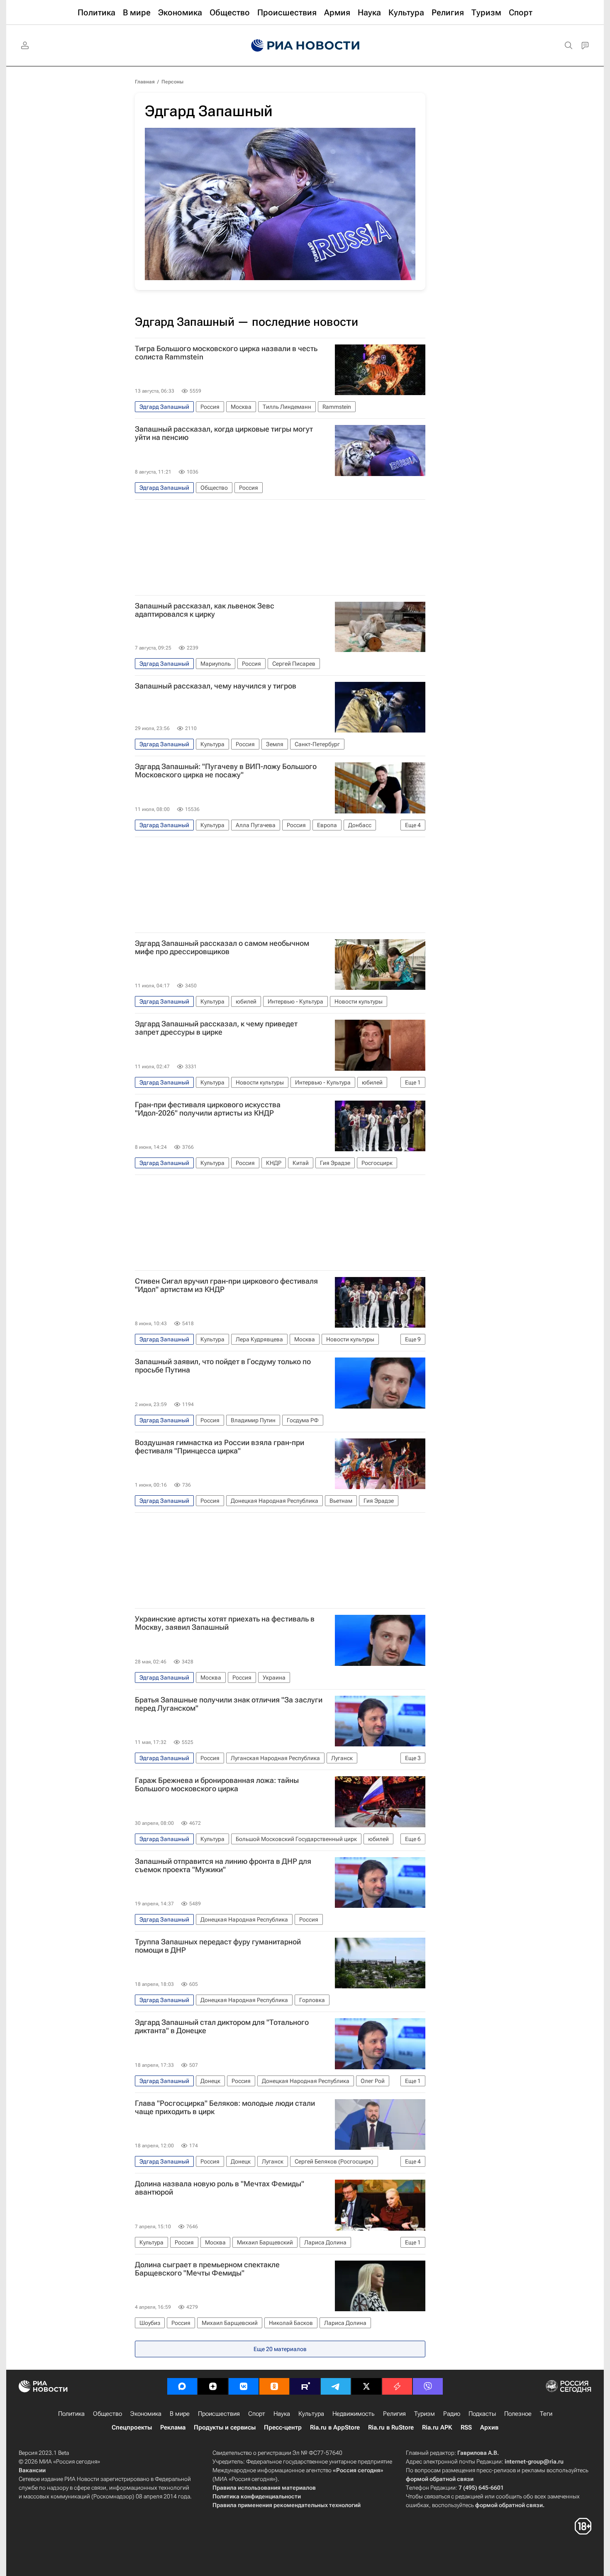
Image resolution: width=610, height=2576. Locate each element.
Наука (282, 2414)
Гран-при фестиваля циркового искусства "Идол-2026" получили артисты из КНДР (208, 1109)
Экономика (146, 2414)
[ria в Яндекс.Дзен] (213, 2386)
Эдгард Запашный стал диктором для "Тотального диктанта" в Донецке (222, 2027)
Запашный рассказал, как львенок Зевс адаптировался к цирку (205, 610)
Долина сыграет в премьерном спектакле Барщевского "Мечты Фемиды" (207, 2269)
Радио (452, 2414)
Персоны (172, 82)
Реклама (173, 2427)
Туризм (425, 2414)
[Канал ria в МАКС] (182, 2386)
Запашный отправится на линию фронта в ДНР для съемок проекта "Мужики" (223, 1865)
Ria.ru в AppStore (335, 2427)
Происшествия (219, 2414)
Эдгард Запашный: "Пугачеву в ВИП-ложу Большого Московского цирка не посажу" (226, 771)
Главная (145, 82)
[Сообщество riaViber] (428, 2386)
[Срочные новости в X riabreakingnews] (397, 2386)
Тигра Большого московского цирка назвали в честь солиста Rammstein (226, 353)
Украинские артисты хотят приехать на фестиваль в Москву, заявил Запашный (225, 1623)
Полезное (518, 2414)
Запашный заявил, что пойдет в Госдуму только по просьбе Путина (223, 1366)
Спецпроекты (132, 2427)
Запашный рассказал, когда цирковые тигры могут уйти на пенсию (224, 433)
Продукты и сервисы (225, 2427)
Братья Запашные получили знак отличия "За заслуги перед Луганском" (229, 1704)
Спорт (257, 2414)
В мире (180, 2414)
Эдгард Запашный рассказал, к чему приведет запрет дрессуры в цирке (216, 1028)
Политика (71, 2414)
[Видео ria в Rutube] (305, 2386)
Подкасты (482, 2414)
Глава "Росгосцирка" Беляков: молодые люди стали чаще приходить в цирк (225, 2107)
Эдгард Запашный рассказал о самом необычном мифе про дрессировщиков (222, 947)
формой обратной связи (440, 2479)
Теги (546, 2414)
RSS (466, 2427)
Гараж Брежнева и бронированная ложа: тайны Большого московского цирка (217, 1785)
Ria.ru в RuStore (391, 2427)
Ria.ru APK (437, 2427)
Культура (311, 2414)
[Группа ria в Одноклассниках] (274, 2386)
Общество (107, 2414)
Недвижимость (354, 2414)
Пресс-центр (283, 2427)
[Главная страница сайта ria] (305, 46)
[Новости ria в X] (366, 2386)
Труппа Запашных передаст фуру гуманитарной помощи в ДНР (218, 1946)
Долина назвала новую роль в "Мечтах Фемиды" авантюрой (220, 2188)
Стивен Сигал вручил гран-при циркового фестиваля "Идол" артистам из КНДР (226, 1285)
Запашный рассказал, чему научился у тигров (216, 686)
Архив (489, 2427)
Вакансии (32, 2470)
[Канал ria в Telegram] (336, 2386)
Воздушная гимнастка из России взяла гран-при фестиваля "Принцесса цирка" (220, 1447)
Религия (394, 2414)
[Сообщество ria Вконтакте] (244, 2386)
